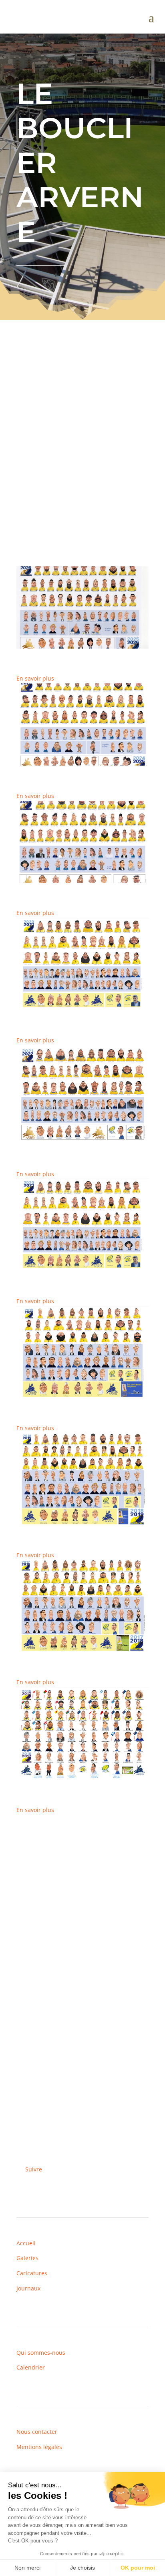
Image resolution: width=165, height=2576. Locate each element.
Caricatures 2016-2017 (50, 1783)
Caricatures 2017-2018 (50, 1655)
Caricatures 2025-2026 (50, 652)
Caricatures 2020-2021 (50, 1274)
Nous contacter (37, 2432)
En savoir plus (35, 678)
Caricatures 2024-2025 (50, 769)
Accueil (26, 2243)
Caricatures (32, 2273)
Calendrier (31, 2367)
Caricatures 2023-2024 (50, 886)
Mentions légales (39, 2447)
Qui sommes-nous (41, 2353)
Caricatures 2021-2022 (50, 1147)
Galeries (27, 2258)
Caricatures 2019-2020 (50, 1401)
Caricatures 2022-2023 (50, 1014)
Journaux (28, 2288)
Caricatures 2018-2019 (50, 1528)
